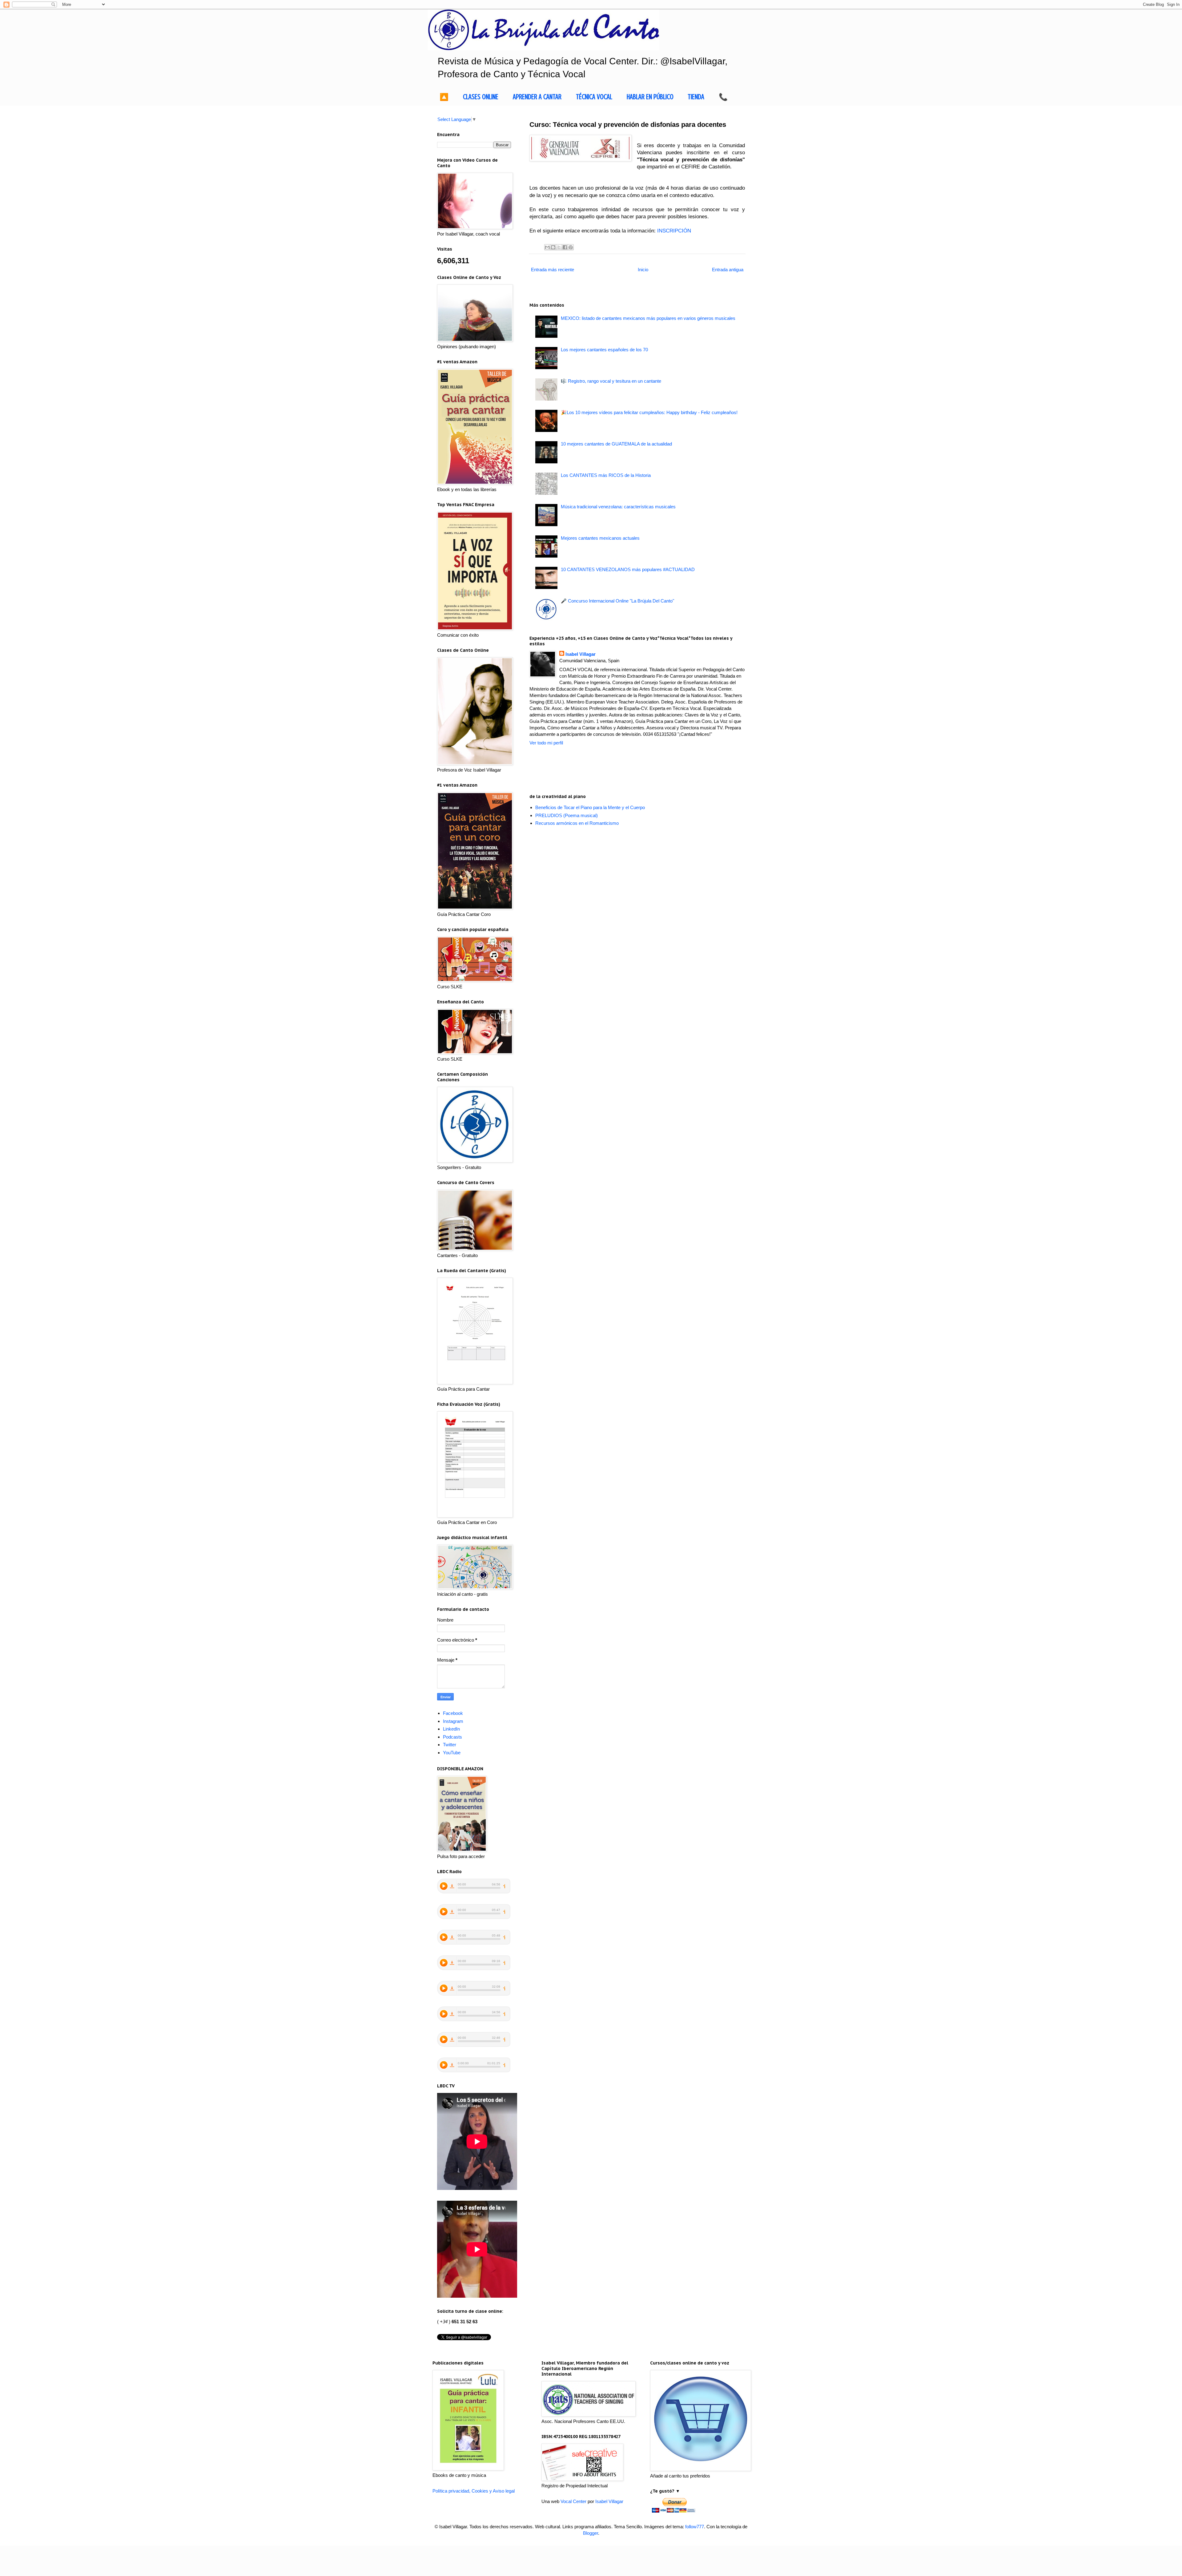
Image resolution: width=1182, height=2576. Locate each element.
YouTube (452, 1753)
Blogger (591, 2533)
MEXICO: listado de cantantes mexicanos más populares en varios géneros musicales (648, 318)
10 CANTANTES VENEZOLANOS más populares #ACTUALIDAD (628, 569)
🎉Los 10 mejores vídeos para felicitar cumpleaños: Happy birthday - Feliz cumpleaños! (649, 412)
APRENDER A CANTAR (537, 97)
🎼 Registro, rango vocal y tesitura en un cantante (611, 381)
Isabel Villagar (581, 654)
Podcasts (452, 1737)
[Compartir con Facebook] (565, 247)
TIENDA (696, 97)
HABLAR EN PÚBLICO (650, 97)
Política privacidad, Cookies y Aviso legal (474, 2491)
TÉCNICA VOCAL (594, 97)
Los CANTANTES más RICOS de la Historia (606, 475)
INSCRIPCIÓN (674, 231)
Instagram (453, 1721)
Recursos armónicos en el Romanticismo (577, 823)
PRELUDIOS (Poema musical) (567, 815)
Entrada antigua (728, 270)
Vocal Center (573, 2501)
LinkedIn (451, 1729)
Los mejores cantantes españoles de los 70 (604, 350)
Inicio (643, 270)
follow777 (695, 2527)
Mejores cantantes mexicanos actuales (600, 538)
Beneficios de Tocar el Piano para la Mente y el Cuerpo (590, 807)
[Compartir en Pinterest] (571, 247)
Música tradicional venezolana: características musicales (618, 507)
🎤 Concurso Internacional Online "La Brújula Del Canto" (617, 601)
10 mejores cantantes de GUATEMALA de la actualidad (616, 444)
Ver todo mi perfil (546, 743)
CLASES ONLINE (481, 97)
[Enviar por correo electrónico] (547, 247)
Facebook (453, 1713)
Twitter (450, 1745)
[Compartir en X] (559, 247)
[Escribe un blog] (553, 247)
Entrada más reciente (553, 270)
